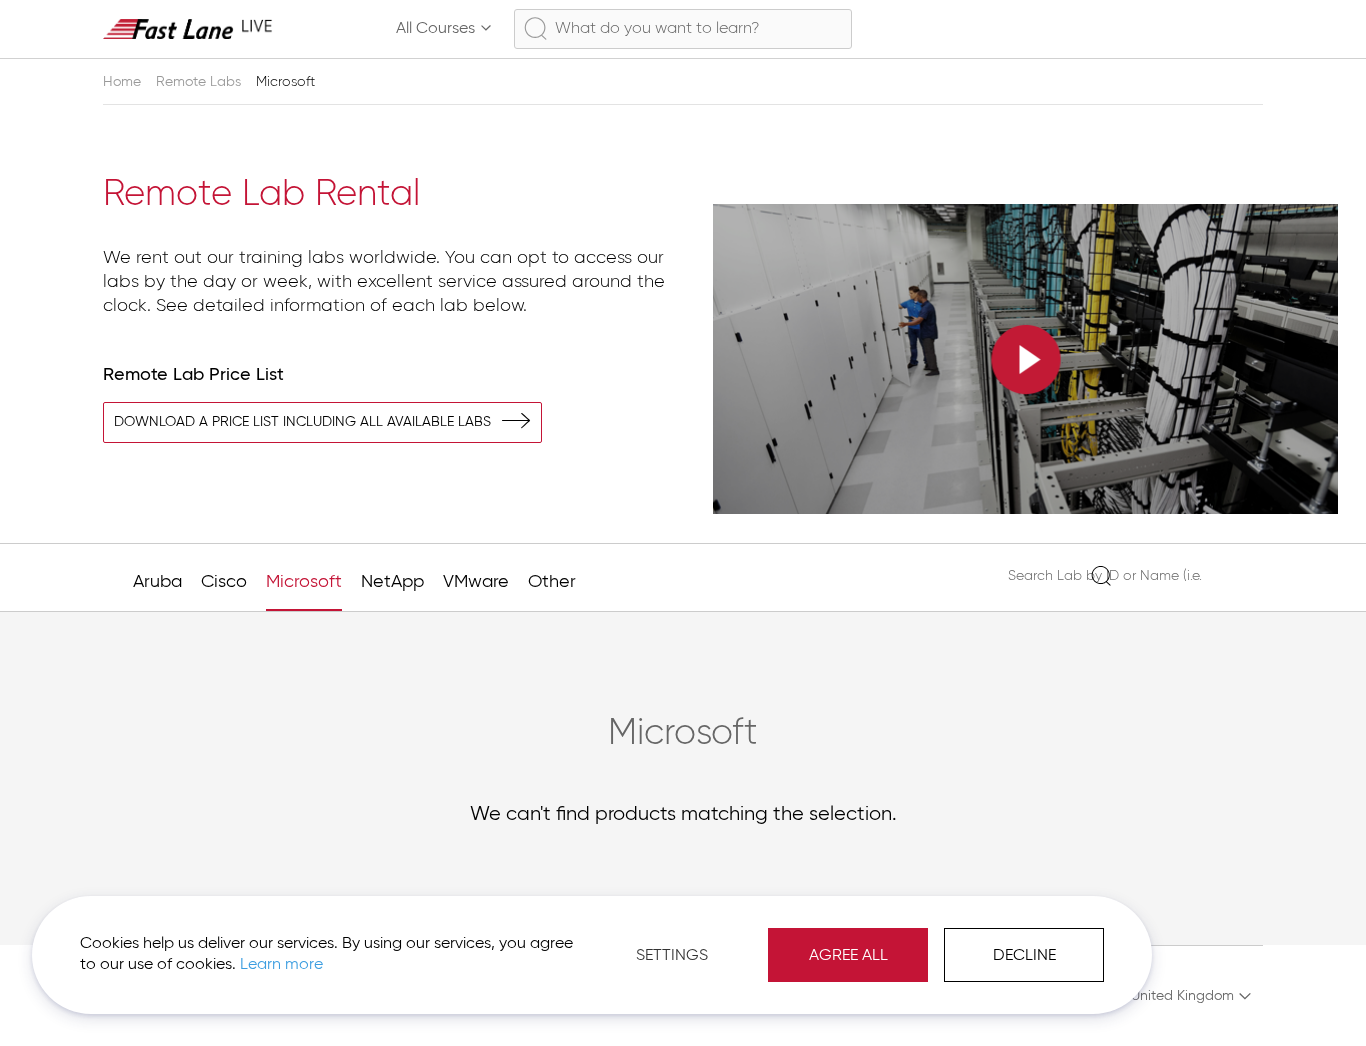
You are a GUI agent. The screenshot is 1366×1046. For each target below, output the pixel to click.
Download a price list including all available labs (302, 422)
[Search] (1100, 575)
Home (124, 82)
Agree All (848, 956)
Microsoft (304, 582)
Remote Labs (200, 82)
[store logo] (188, 28)
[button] (1181, 996)
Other (552, 582)
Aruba (157, 582)
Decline (1024, 956)
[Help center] (1209, 29)
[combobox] (682, 29)
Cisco (224, 582)
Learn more (281, 965)
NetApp (392, 582)
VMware (476, 582)
